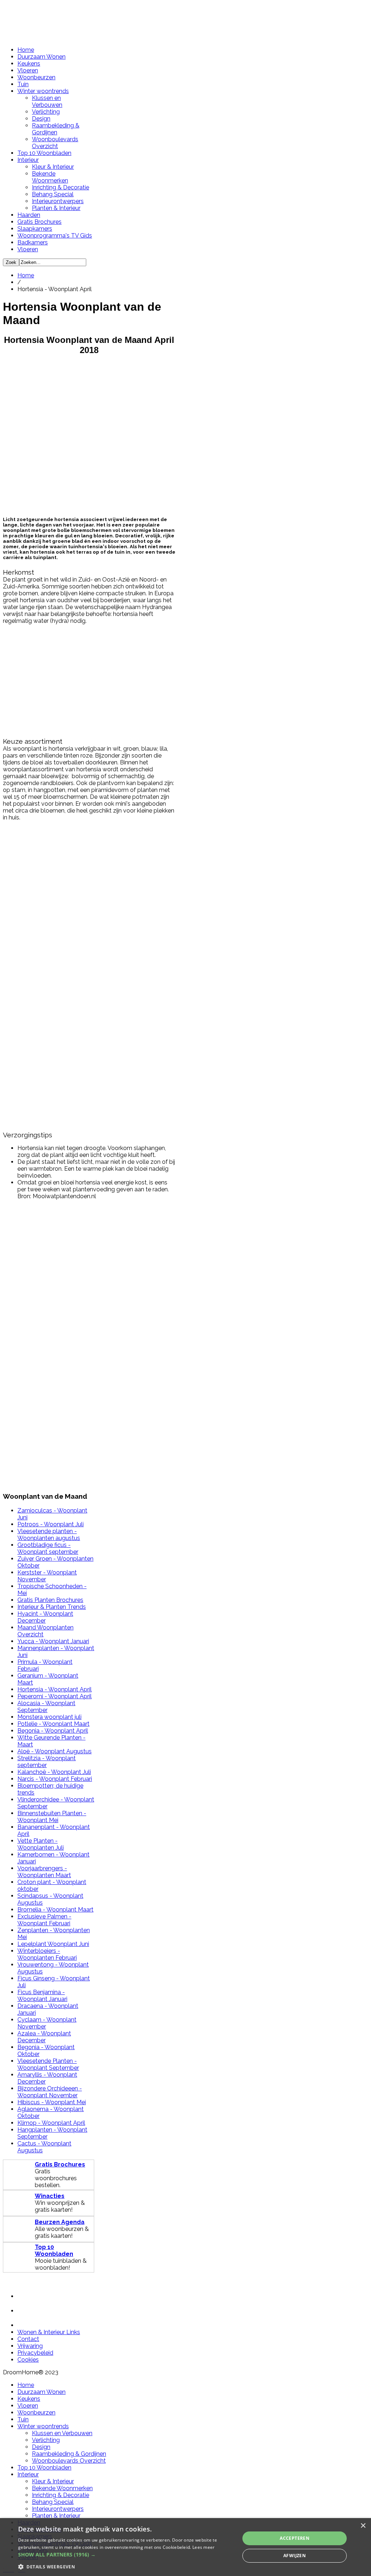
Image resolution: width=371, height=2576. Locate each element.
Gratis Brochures (39, 222)
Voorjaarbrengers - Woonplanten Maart (44, 1872)
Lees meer (204, 2547)
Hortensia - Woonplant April (55, 1689)
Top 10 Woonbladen (44, 153)
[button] (126, 2554)
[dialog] (185, 2547)
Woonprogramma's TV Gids (55, 236)
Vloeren (28, 70)
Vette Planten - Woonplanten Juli (41, 1844)
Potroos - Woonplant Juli (51, 1524)
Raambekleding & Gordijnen (56, 129)
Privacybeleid (35, 2353)
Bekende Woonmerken (50, 177)
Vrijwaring (30, 2346)
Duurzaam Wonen (41, 57)
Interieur (28, 160)
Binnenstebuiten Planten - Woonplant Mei (52, 1817)
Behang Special (53, 194)
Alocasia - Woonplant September (46, 1707)
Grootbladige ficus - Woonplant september (48, 1548)
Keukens (29, 64)
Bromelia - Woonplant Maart (55, 1910)
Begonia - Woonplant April (53, 1731)
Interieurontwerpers (58, 201)
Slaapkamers (35, 229)
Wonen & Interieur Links (49, 2332)
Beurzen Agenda (60, 2222)
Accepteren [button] (295, 2538)
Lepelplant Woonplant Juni (53, 1944)
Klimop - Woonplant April (51, 2123)
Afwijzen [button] (295, 2556)
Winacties (50, 2196)
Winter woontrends (43, 91)
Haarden (29, 215)
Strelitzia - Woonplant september (47, 1762)
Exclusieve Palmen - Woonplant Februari (44, 1920)
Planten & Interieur (56, 208)
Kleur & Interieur (53, 167)
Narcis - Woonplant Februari (55, 1779)
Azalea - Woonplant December (44, 2037)
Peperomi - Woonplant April (55, 1696)
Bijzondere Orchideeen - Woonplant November (50, 2092)
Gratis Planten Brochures (50, 1600)
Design (41, 119)
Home (26, 50)
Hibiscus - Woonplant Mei (52, 2102)
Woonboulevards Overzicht (55, 143)
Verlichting (46, 112)
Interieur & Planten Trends (52, 1607)
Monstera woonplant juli (49, 1717)
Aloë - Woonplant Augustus (55, 1751)
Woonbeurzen (36, 77)
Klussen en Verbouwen (47, 101)
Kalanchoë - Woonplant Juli (54, 1772)
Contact (28, 2339)
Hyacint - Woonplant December (45, 1617)
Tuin (23, 84)
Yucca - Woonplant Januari (53, 1641)
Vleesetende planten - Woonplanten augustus (49, 1535)
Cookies (28, 2360)
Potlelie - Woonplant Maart (53, 1724)
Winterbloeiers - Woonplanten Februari (47, 1954)
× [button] (363, 2526)
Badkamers (33, 242)
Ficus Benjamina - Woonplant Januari (42, 1996)
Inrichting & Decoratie (61, 187)
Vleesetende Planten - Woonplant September (48, 2064)
